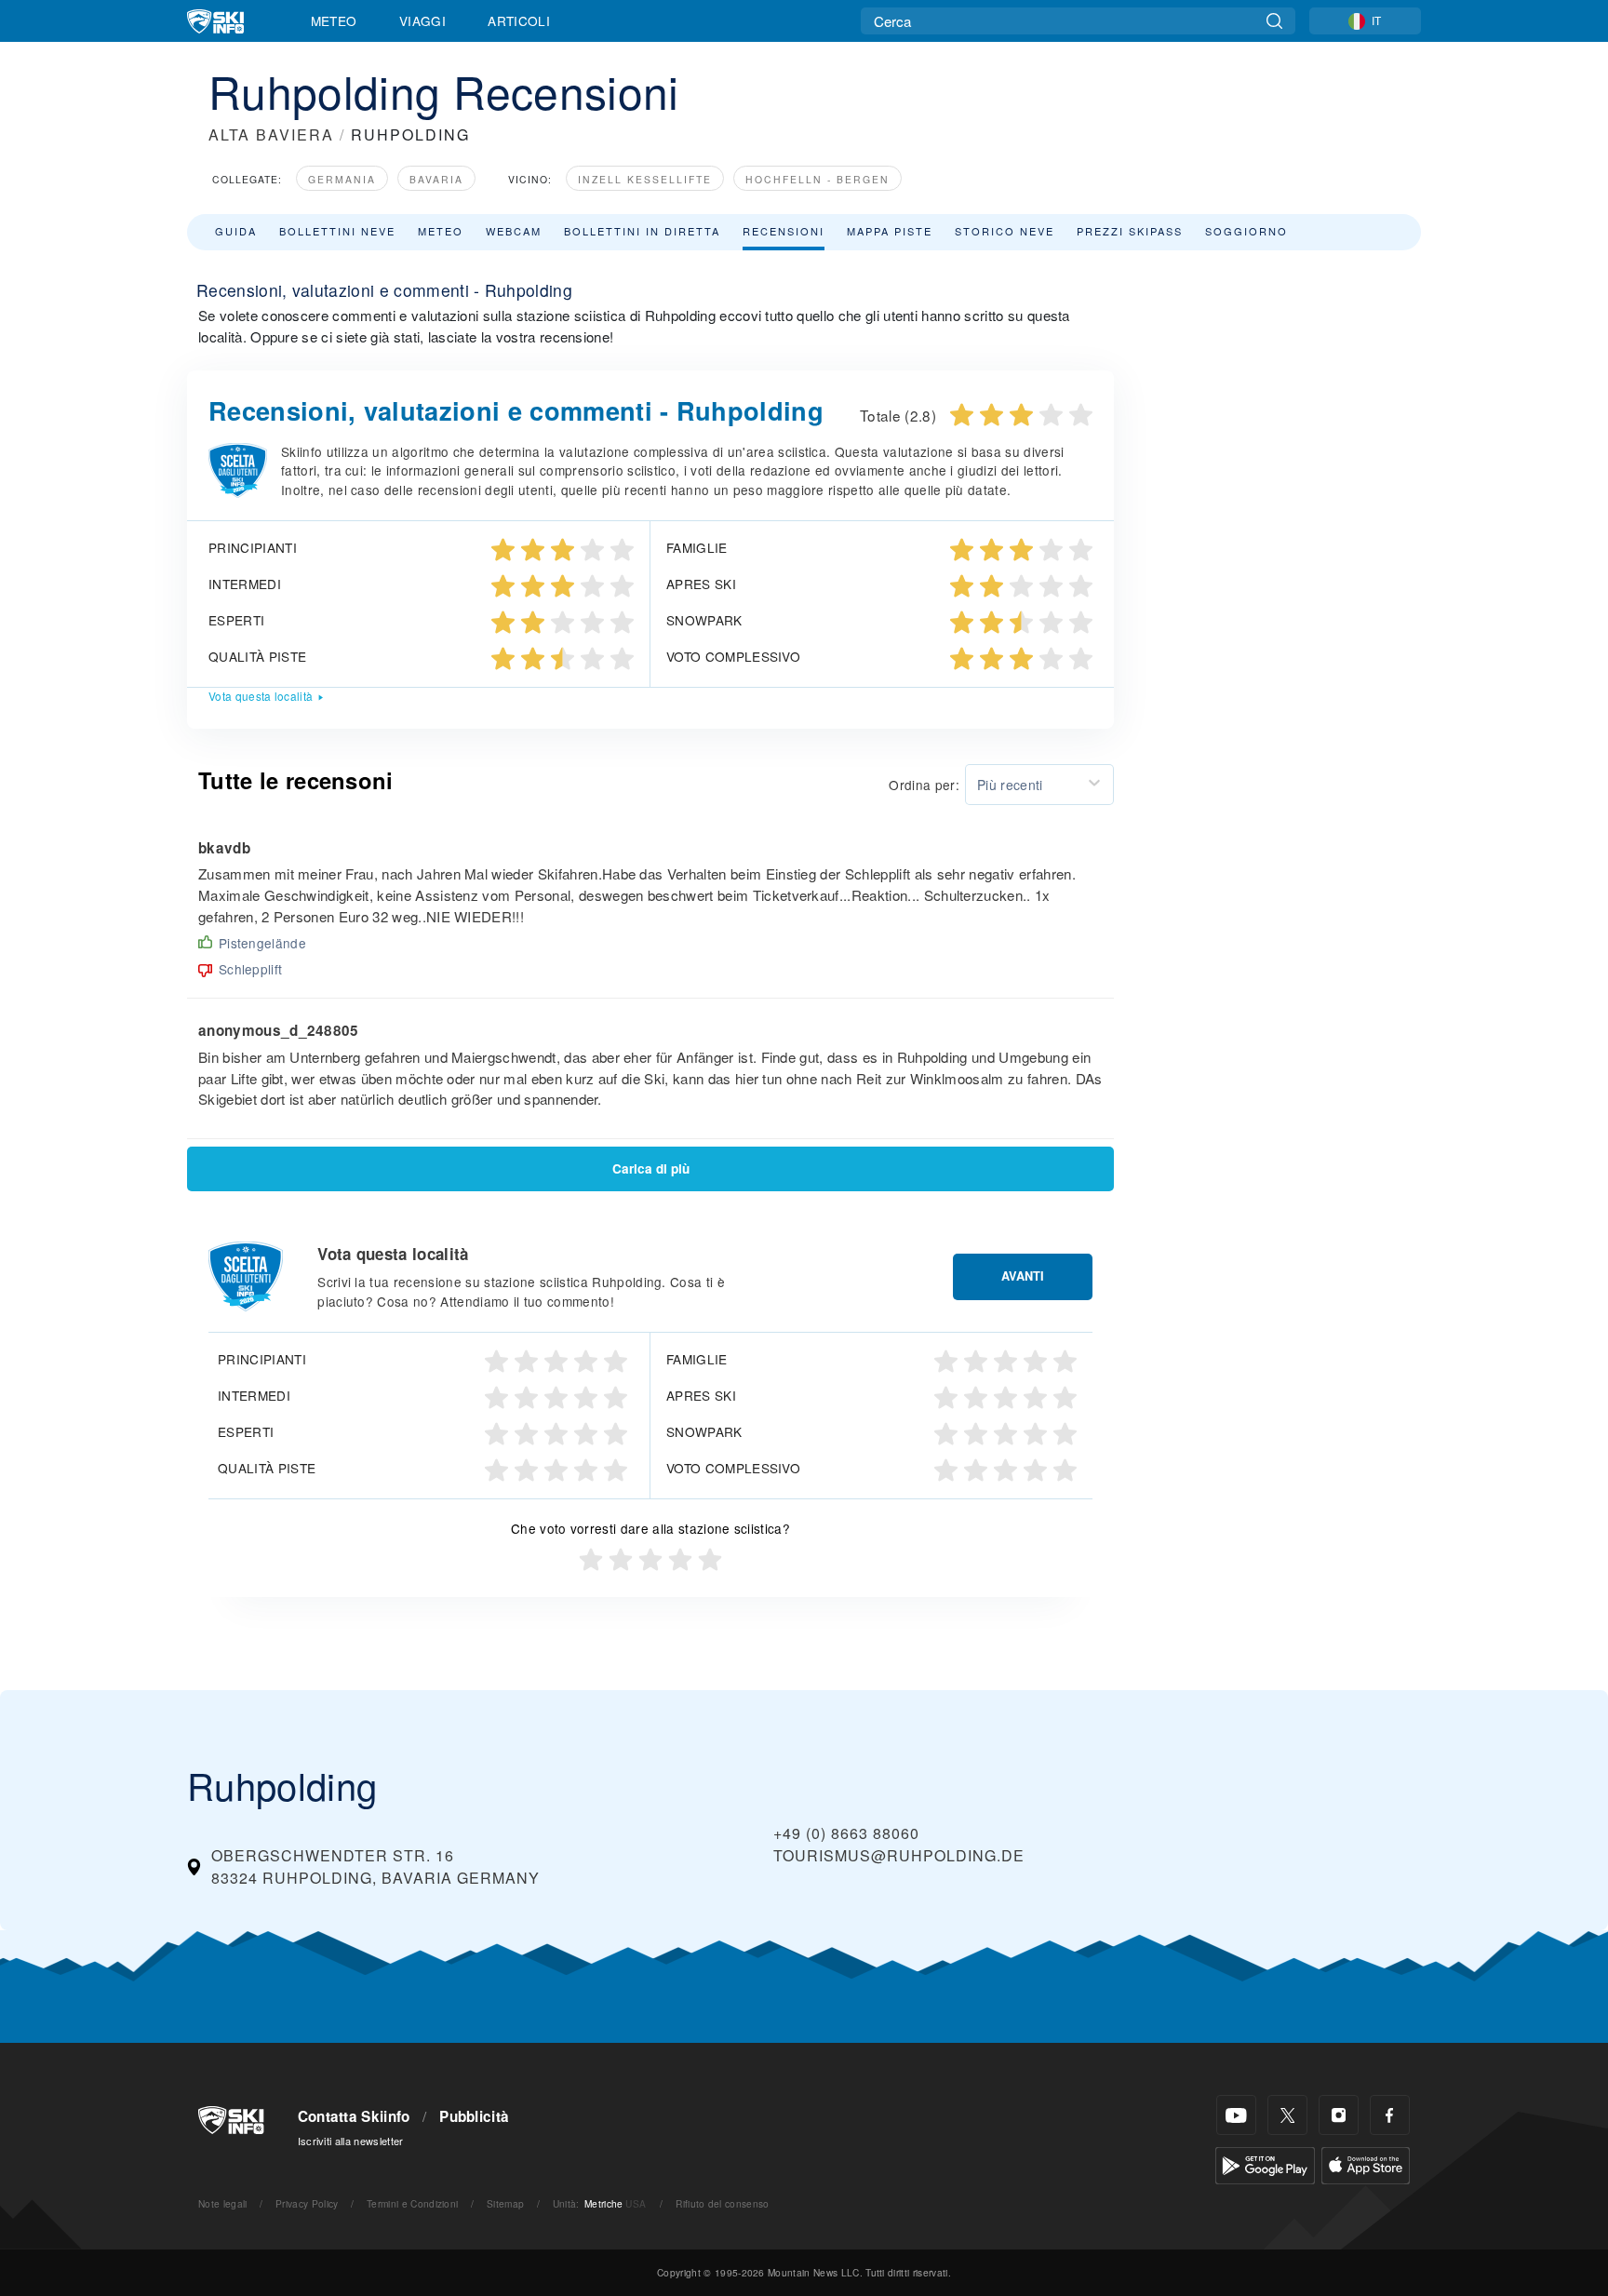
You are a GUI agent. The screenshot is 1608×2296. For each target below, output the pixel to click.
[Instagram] (1339, 2115)
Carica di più (651, 1168)
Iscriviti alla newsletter (351, 2141)
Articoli (519, 20)
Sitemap (505, 2203)
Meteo (334, 20)
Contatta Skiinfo (354, 2116)
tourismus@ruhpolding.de (899, 1855)
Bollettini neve (337, 231)
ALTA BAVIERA (271, 134)
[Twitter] (1287, 2115)
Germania (342, 179)
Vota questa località (261, 696)
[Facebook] (1390, 2115)
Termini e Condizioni (412, 2203)
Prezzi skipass (1130, 231)
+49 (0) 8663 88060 (846, 1833)
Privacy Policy (307, 2203)
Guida (236, 231)
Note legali (223, 2203)
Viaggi (422, 20)
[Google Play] (1265, 2163)
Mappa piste (890, 231)
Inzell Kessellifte (645, 179)
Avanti (1023, 1276)
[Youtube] (1236, 2115)
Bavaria (436, 179)
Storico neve (1005, 231)
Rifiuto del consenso (722, 2203)
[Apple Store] (1366, 2163)
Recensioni (784, 231)
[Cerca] (1274, 21)
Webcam (514, 231)
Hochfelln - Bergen (817, 179)
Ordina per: (924, 785)
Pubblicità (474, 2116)
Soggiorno (1246, 231)
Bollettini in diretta (642, 231)
